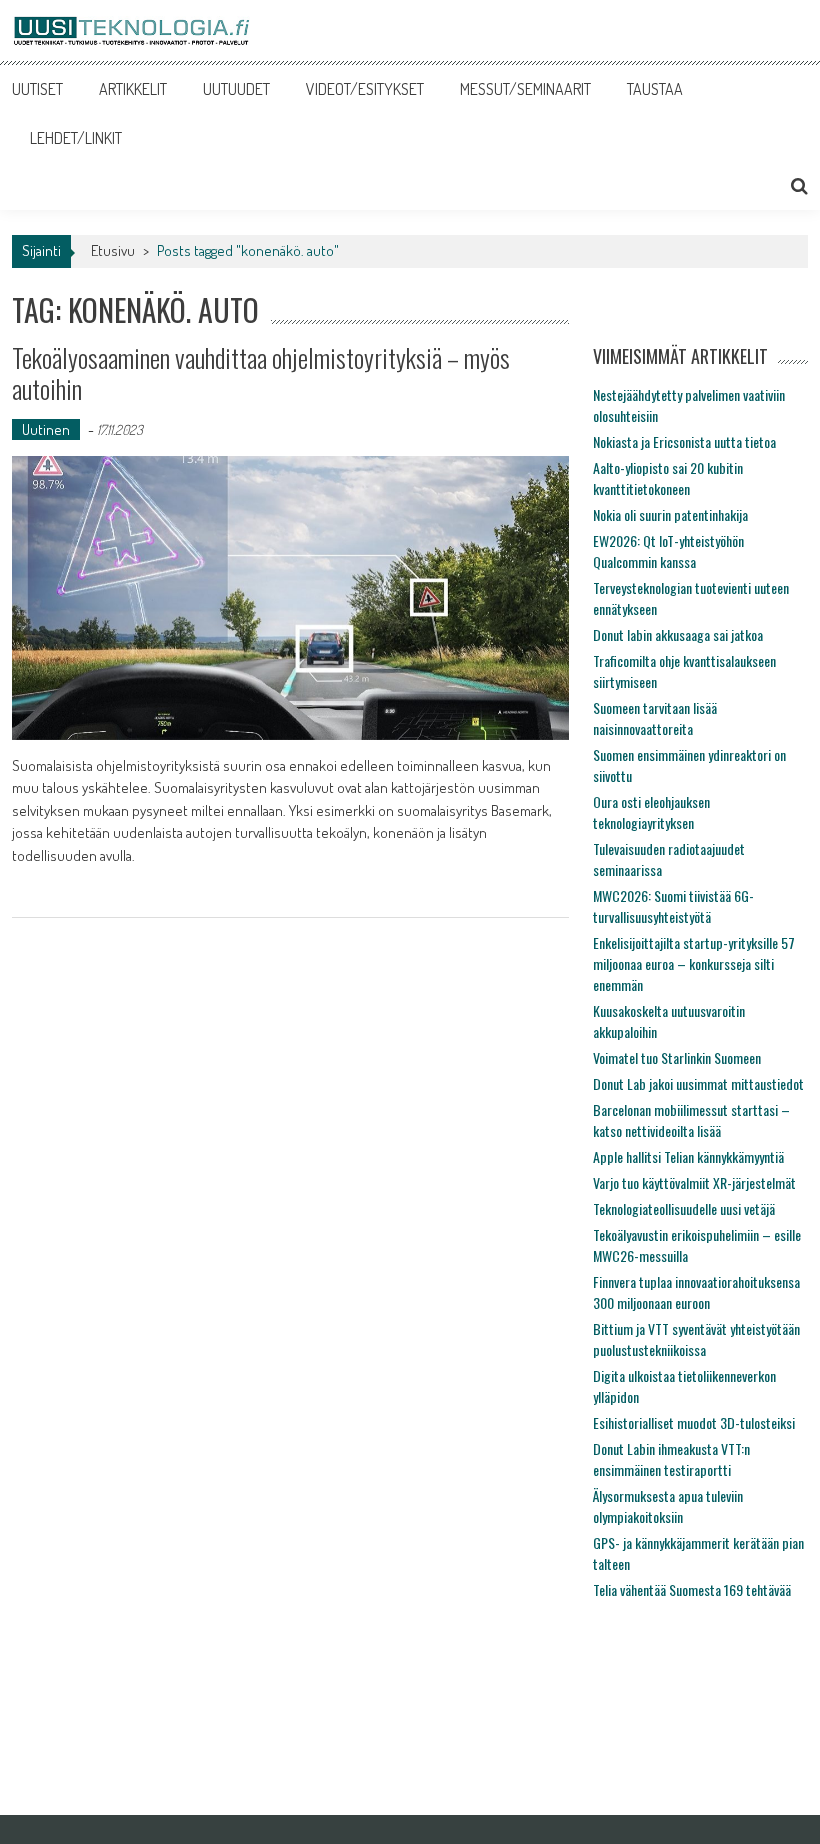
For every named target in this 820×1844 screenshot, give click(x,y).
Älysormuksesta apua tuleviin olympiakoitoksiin (668, 1506)
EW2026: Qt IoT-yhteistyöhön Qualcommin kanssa (668, 551)
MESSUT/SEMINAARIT (525, 89)
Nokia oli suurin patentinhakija (670, 514)
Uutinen (46, 429)
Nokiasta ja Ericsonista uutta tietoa (684, 441)
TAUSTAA (655, 89)
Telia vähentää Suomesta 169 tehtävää (692, 1589)
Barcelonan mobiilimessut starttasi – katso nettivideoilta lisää (691, 1120)
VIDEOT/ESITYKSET (365, 89)
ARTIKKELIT (133, 89)
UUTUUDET (236, 89)
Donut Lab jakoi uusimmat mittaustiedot (698, 1083)
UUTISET (37, 89)
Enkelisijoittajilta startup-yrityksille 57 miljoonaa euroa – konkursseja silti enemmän (694, 963)
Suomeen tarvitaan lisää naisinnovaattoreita (655, 718)
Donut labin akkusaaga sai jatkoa (678, 634)
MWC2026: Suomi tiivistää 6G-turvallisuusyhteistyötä (673, 906)
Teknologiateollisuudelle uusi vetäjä (684, 1208)
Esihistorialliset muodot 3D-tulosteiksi (694, 1422)
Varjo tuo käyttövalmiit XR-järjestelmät (694, 1182)
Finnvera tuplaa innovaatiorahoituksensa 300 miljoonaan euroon (696, 1292)
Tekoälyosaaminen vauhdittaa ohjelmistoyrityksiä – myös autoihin (261, 373)
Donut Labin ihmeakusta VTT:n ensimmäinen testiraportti (671, 1459)
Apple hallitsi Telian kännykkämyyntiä (688, 1156)
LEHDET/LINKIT (76, 138)
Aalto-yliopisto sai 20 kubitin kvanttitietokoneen (668, 478)
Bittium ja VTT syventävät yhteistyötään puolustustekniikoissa (696, 1339)
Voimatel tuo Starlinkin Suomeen (677, 1057)
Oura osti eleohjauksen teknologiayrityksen (651, 812)
